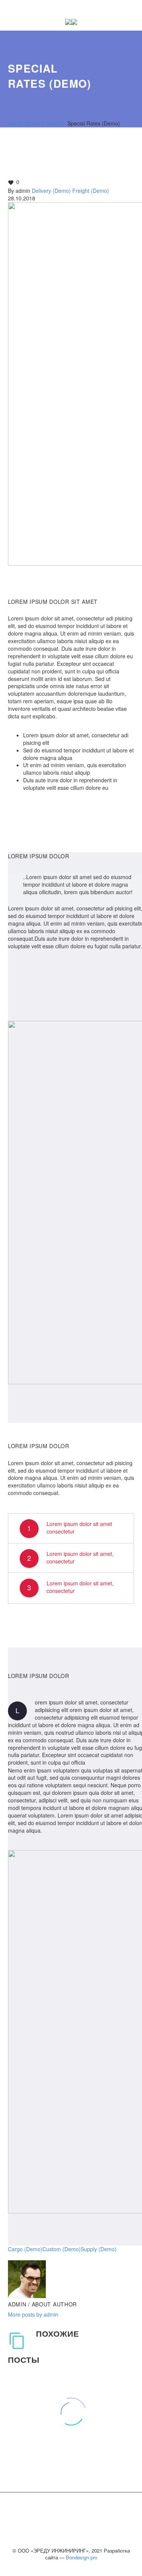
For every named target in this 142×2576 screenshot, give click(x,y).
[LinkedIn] (58, 2256)
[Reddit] (70, 2256)
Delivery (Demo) (51, 191)
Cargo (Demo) (25, 2249)
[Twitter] (24, 2256)
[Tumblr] (47, 2256)
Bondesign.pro (82, 2557)
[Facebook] (13, 2256)
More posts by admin (33, 2314)
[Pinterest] (36, 2256)
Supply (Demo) (99, 2249)
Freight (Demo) (91, 191)
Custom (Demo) (62, 2249)
